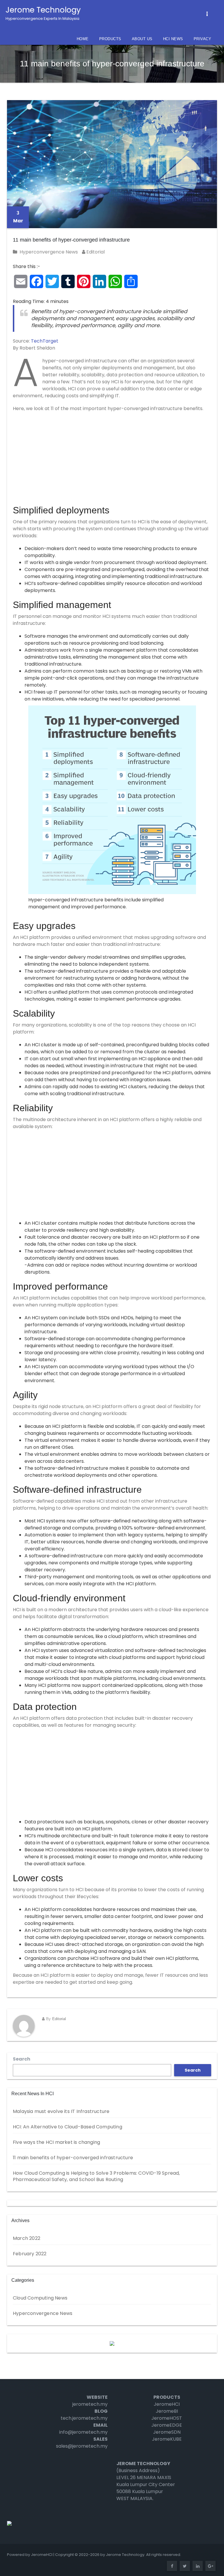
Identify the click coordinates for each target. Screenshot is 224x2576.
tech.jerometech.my (84, 2418)
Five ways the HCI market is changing (56, 2142)
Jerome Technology (43, 13)
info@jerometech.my (83, 2432)
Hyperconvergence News (49, 252)
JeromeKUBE (167, 2439)
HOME (83, 39)
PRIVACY (203, 39)
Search (22, 2059)
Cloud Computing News (40, 2298)
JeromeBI (167, 2411)
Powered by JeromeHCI (30, 2555)
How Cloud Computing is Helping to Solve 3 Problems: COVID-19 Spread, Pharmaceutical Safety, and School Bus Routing (96, 2176)
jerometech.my (90, 2404)
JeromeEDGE (167, 2425)
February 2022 (30, 2254)
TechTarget (45, 341)
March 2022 (27, 2238)
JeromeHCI (167, 2404)
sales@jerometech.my (82, 2446)
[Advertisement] (112, 459)
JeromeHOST (167, 2418)
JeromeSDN (167, 2432)
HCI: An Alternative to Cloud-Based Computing (68, 2127)
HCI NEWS (173, 39)
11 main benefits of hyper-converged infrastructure (71, 240)
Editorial (95, 252)
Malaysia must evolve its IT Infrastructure (61, 2111)
